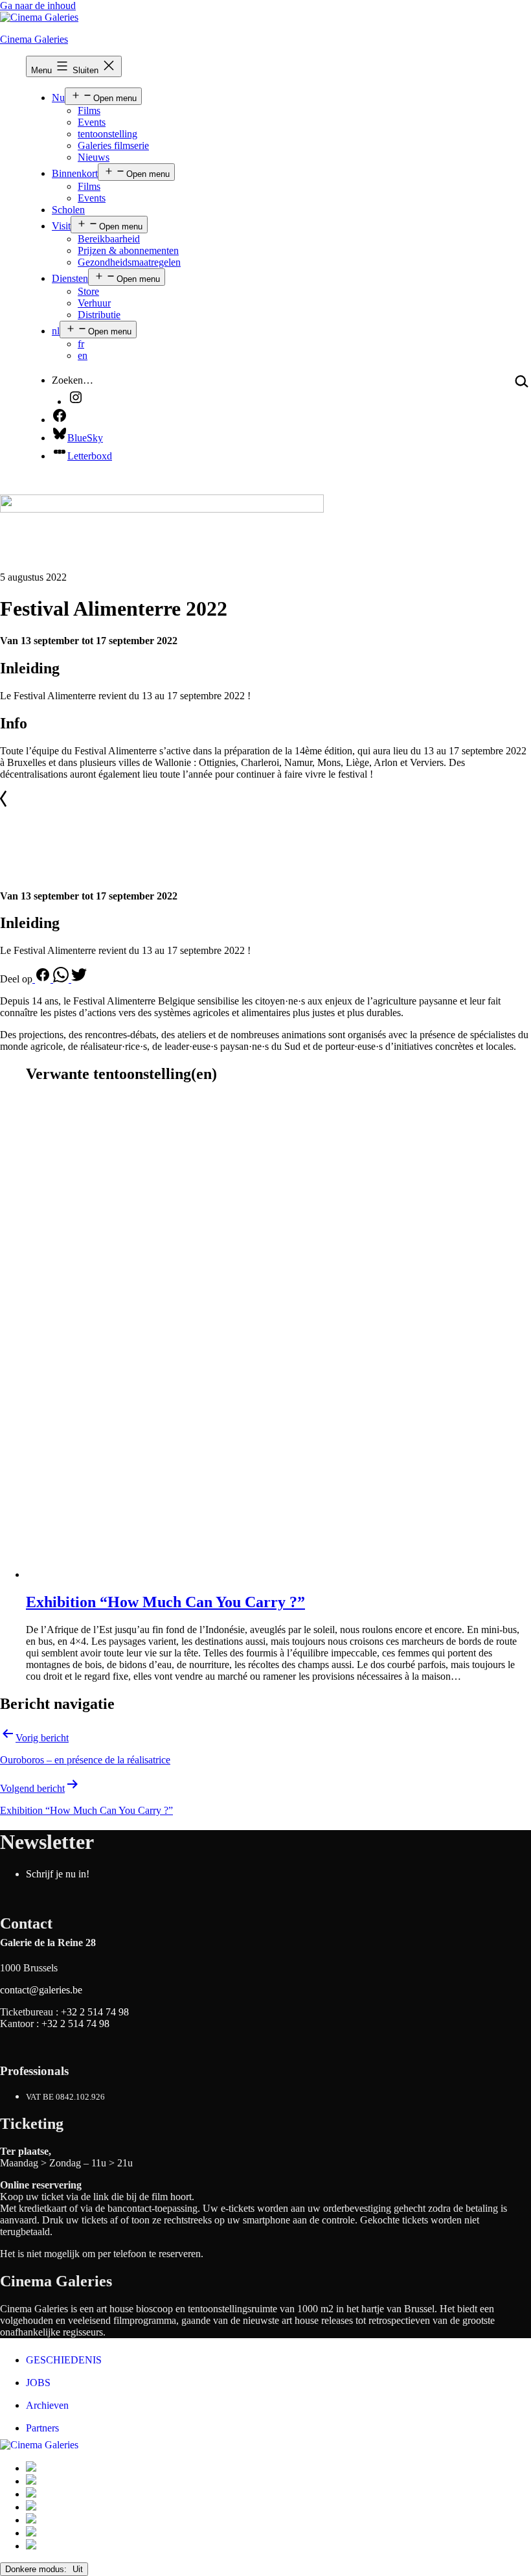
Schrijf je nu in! (58, 1874)
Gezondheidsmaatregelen (129, 262)
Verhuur (94, 303)
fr (81, 344)
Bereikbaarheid (109, 239)
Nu (58, 98)
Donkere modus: (37, 2569)
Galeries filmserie (113, 145)
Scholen (68, 210)
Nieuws (94, 157)
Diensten (70, 278)
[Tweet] (79, 979)
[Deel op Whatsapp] (62, 979)
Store (88, 291)
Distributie (99, 315)
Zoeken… (73, 380)
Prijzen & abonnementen (128, 250)
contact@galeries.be (41, 1990)
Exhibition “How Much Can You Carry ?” (165, 1602)
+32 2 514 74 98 (95, 2012)
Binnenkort (75, 173)
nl (56, 331)
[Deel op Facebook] (43, 979)
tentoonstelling (107, 134)
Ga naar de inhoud (38, 6)
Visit (61, 226)
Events (92, 122)
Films (89, 110)
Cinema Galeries (34, 39)
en (83, 355)
